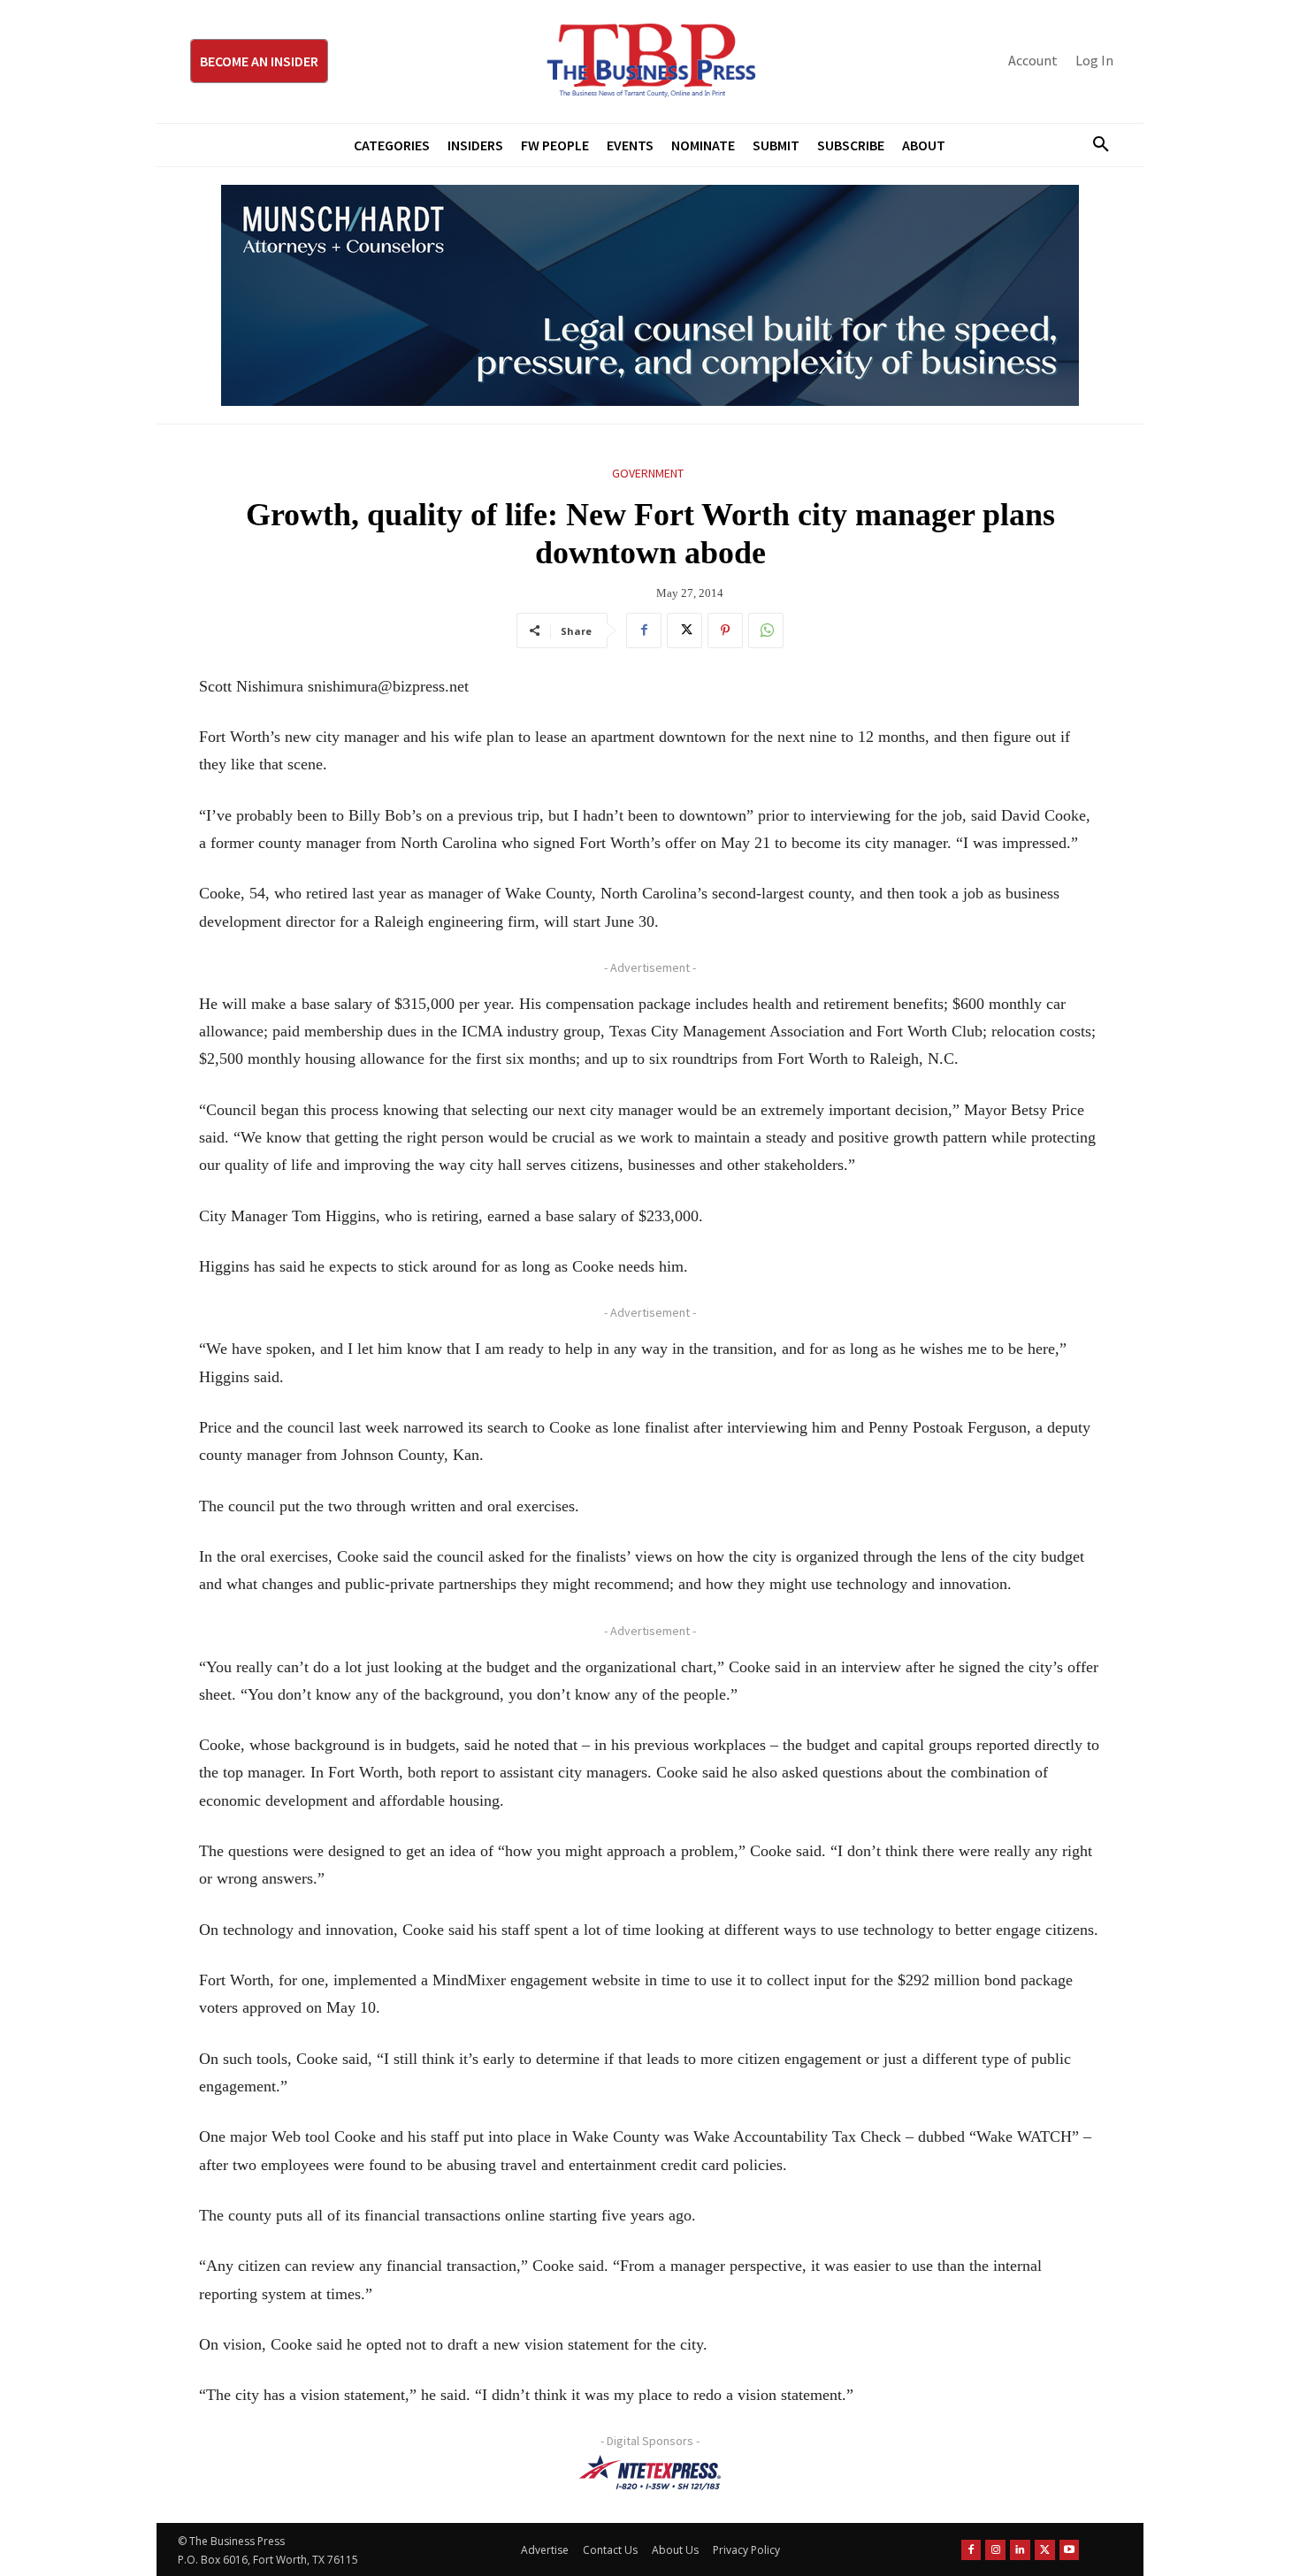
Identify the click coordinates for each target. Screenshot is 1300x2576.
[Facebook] (644, 631)
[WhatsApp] (766, 631)
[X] (684, 631)
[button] (1094, 145)
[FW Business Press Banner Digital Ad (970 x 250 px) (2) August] (650, 295)
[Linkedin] (1020, 2550)
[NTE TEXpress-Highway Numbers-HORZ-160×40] (650, 2473)
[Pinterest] (725, 631)
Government (648, 473)
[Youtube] (1070, 2550)
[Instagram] (995, 2550)
